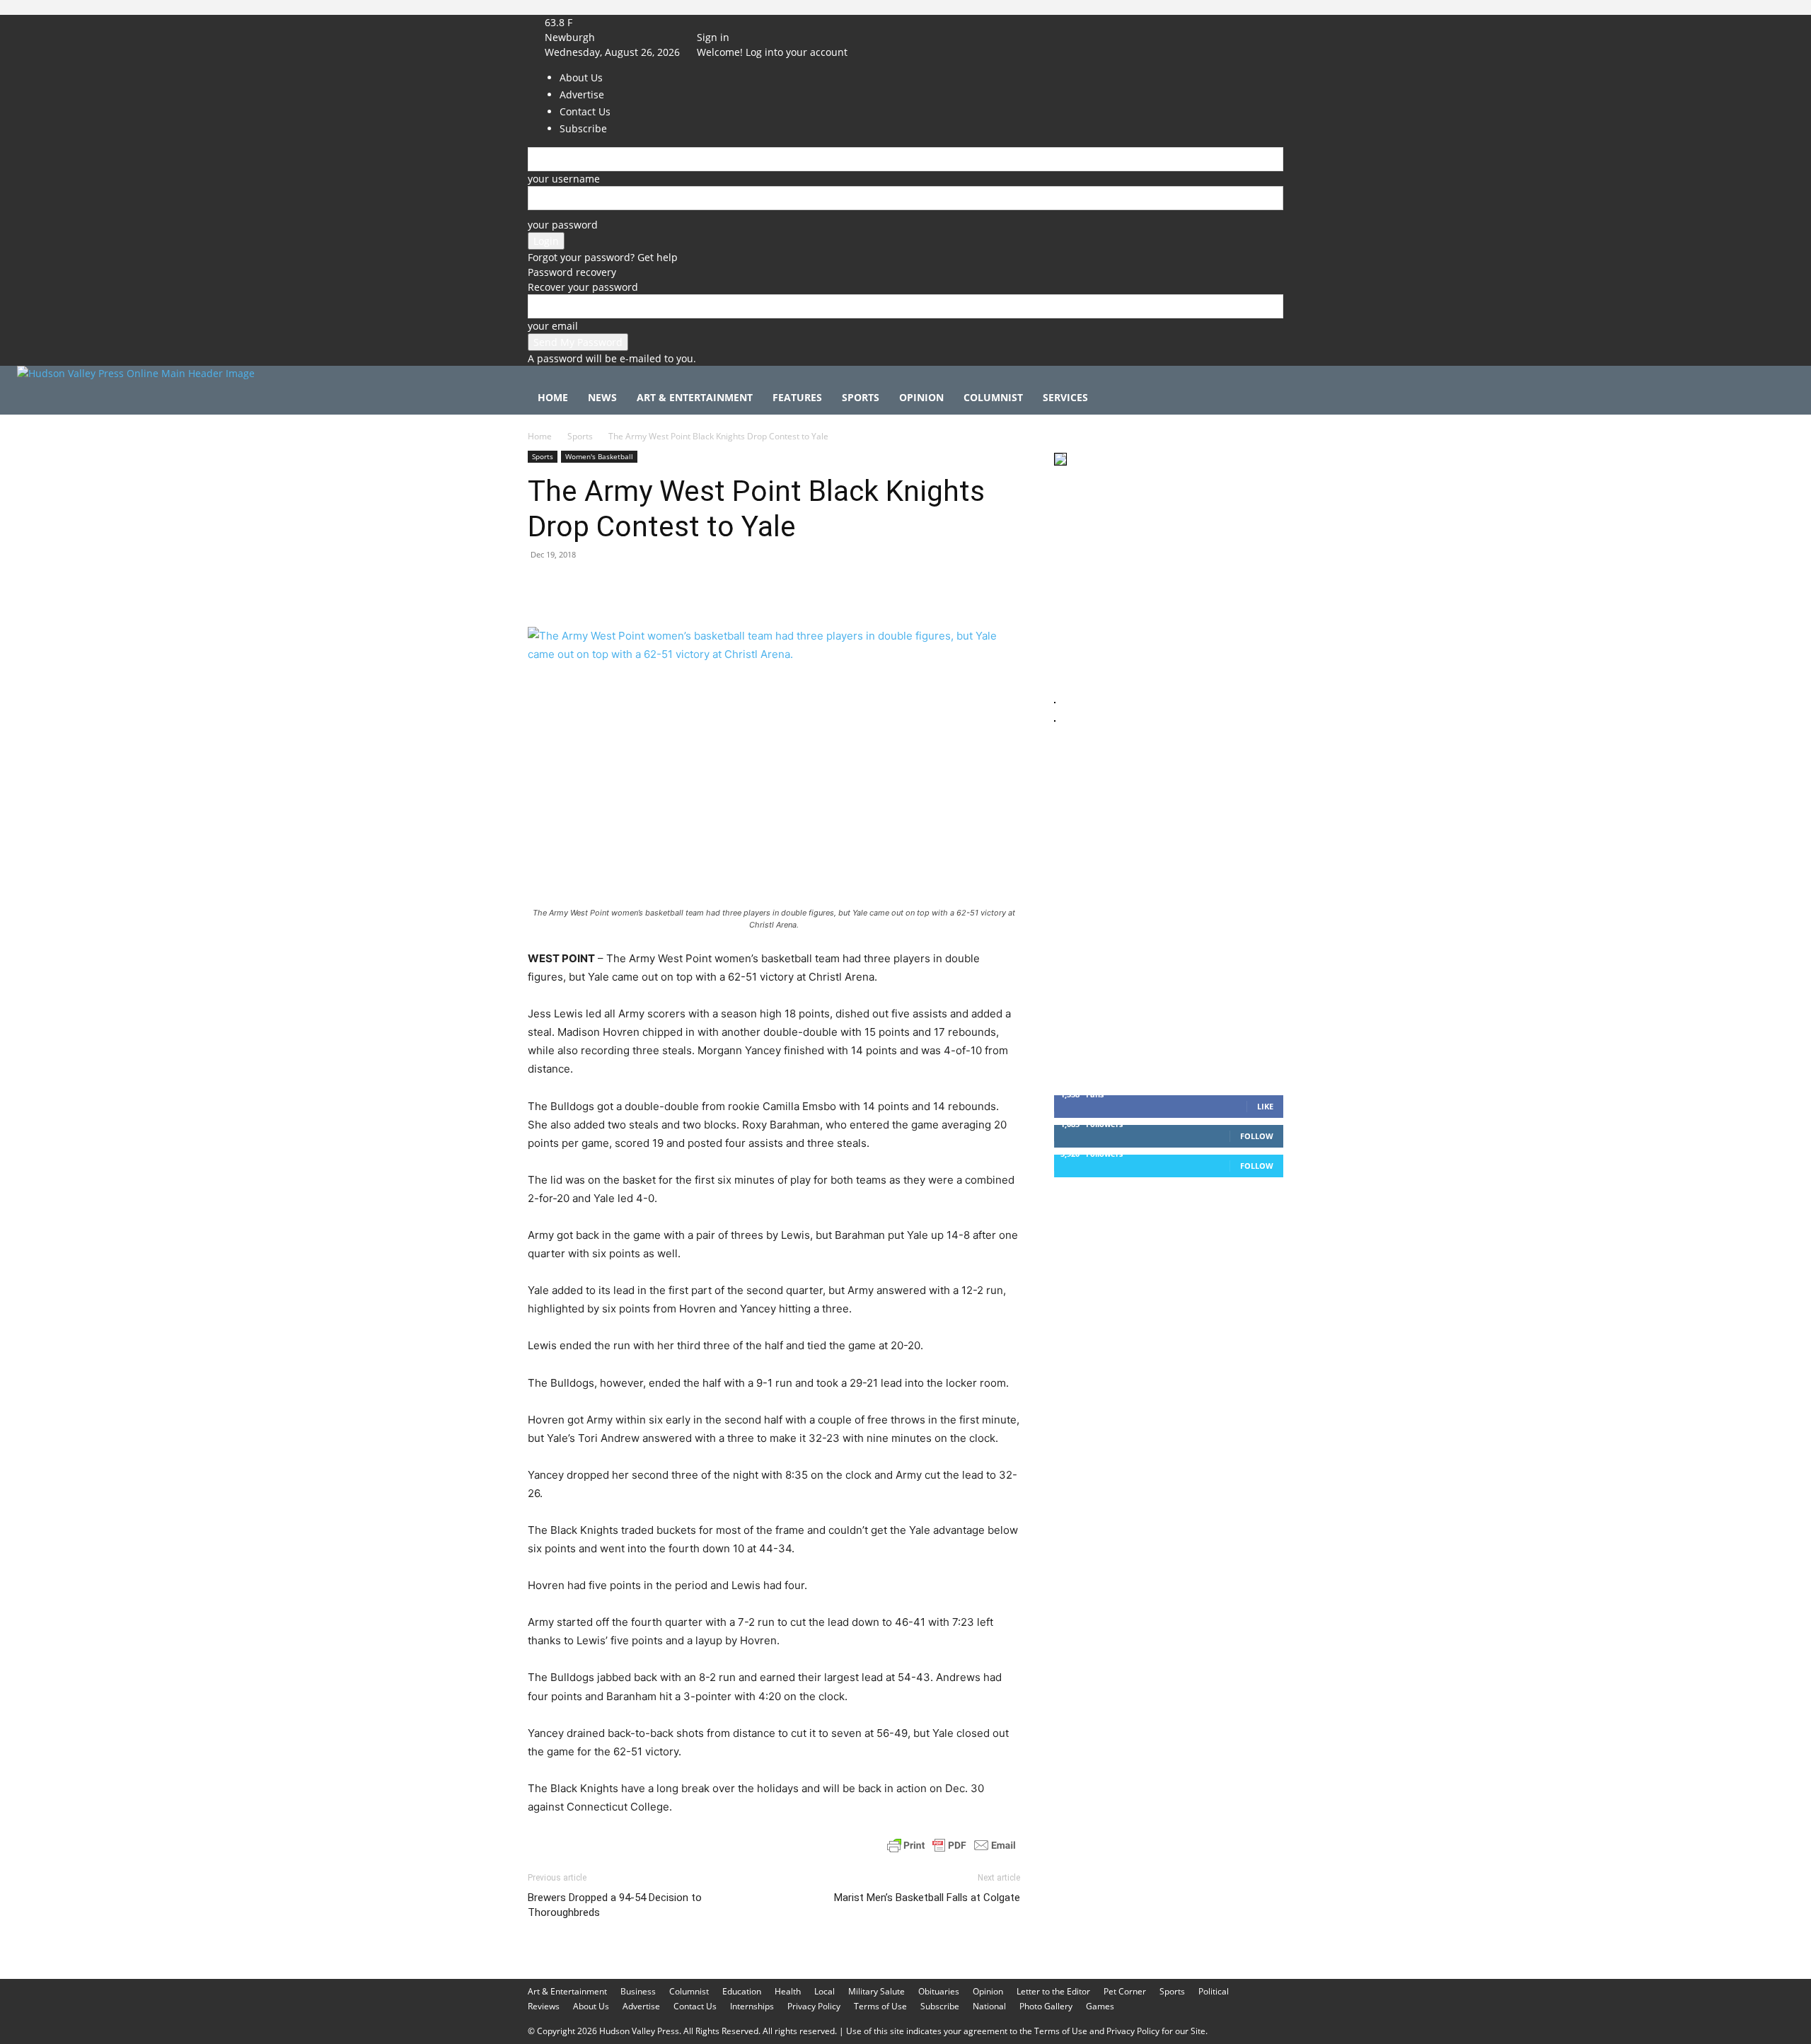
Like (1265, 1106)
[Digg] (770, 587)
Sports (861, 397)
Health (788, 1991)
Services (1065, 397)
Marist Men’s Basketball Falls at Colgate (927, 1898)
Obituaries (939, 1991)
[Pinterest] (607, 587)
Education (742, 1991)
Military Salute (876, 1991)
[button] (1266, 399)
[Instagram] (730, 22)
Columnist (993, 397)
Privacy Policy (814, 2006)
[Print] (705, 587)
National (989, 2006)
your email (553, 326)
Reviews (544, 2006)
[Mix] (737, 587)
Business (638, 1991)
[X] (739, 22)
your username (564, 179)
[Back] (764, 22)
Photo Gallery (1046, 2006)
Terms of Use (880, 2006)
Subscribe (940, 2006)
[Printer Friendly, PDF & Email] (951, 1845)
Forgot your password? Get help (603, 257)
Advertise (641, 2006)
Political (1214, 1991)
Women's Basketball (599, 456)
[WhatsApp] (640, 587)
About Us (591, 2006)
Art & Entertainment (695, 397)
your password (563, 225)
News (602, 397)
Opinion (921, 397)
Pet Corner (1125, 1991)
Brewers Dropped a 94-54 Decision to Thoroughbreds (615, 1905)
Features (797, 397)
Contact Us (695, 2006)
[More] (803, 587)
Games (1100, 2006)
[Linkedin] (672, 587)
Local (825, 1991)
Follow (1257, 1136)
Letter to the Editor (1053, 1991)
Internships (752, 2006)
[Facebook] (719, 22)
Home (553, 397)
